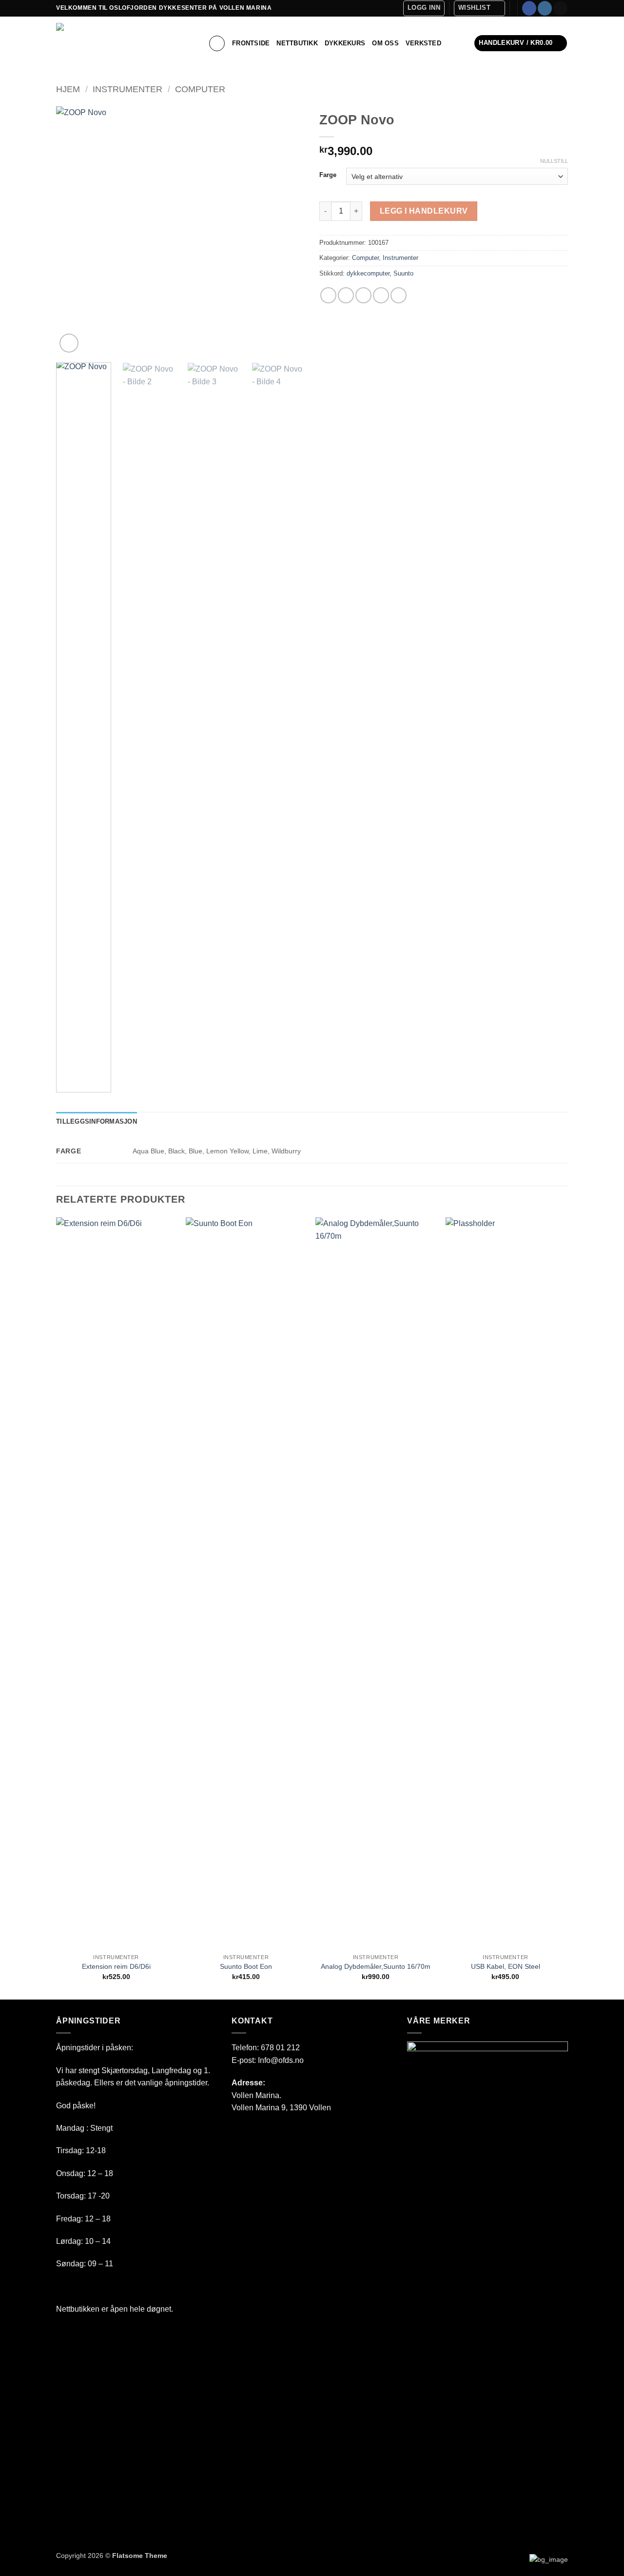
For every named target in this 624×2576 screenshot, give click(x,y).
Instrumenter (127, 89)
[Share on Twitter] (346, 295)
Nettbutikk (297, 43)
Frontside (251, 43)
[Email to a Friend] (363, 295)
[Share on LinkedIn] (399, 295)
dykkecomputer (368, 273)
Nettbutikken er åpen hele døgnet (114, 2309)
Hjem (68, 89)
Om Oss (385, 43)
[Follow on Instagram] (545, 8)
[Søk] (217, 43)
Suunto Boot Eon (246, 1966)
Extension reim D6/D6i (116, 1966)
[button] (424, 8)
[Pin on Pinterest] (381, 295)
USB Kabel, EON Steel (506, 1966)
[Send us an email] (560, 8)
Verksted (423, 43)
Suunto (403, 273)
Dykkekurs (345, 43)
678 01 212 (280, 2048)
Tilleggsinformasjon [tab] (97, 1121)
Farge (328, 175)
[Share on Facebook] (328, 295)
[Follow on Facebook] (529, 8)
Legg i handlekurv (424, 211)
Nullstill (554, 161)
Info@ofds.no (281, 2060)
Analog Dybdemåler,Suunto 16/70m (376, 1966)
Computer (200, 89)
